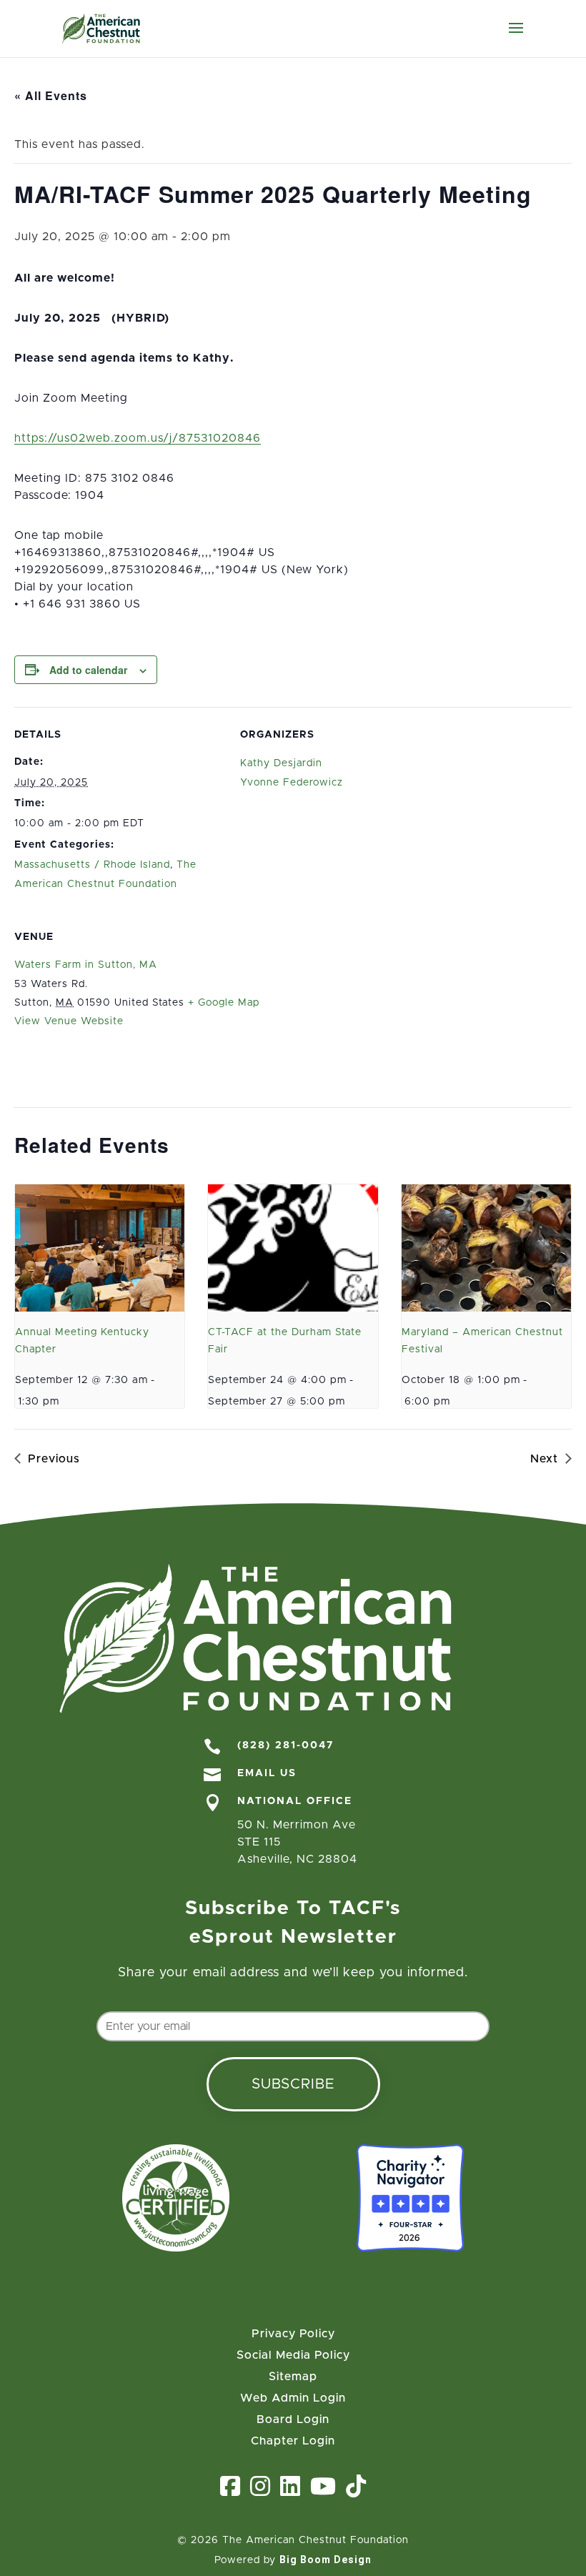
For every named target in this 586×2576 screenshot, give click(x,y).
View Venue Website (69, 1021)
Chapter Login (293, 2441)
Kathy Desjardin (281, 763)
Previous (54, 1459)
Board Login (293, 2420)
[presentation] (100, 1248)
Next (544, 1459)
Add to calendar (88, 670)
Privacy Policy (293, 2334)
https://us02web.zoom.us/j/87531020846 (138, 438)
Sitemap (293, 2377)
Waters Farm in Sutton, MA (86, 965)
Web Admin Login (293, 2398)
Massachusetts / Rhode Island (92, 865)
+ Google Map (224, 1003)
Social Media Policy (293, 2355)
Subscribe (293, 2084)
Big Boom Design (326, 2560)
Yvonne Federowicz (292, 783)
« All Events (51, 95)
